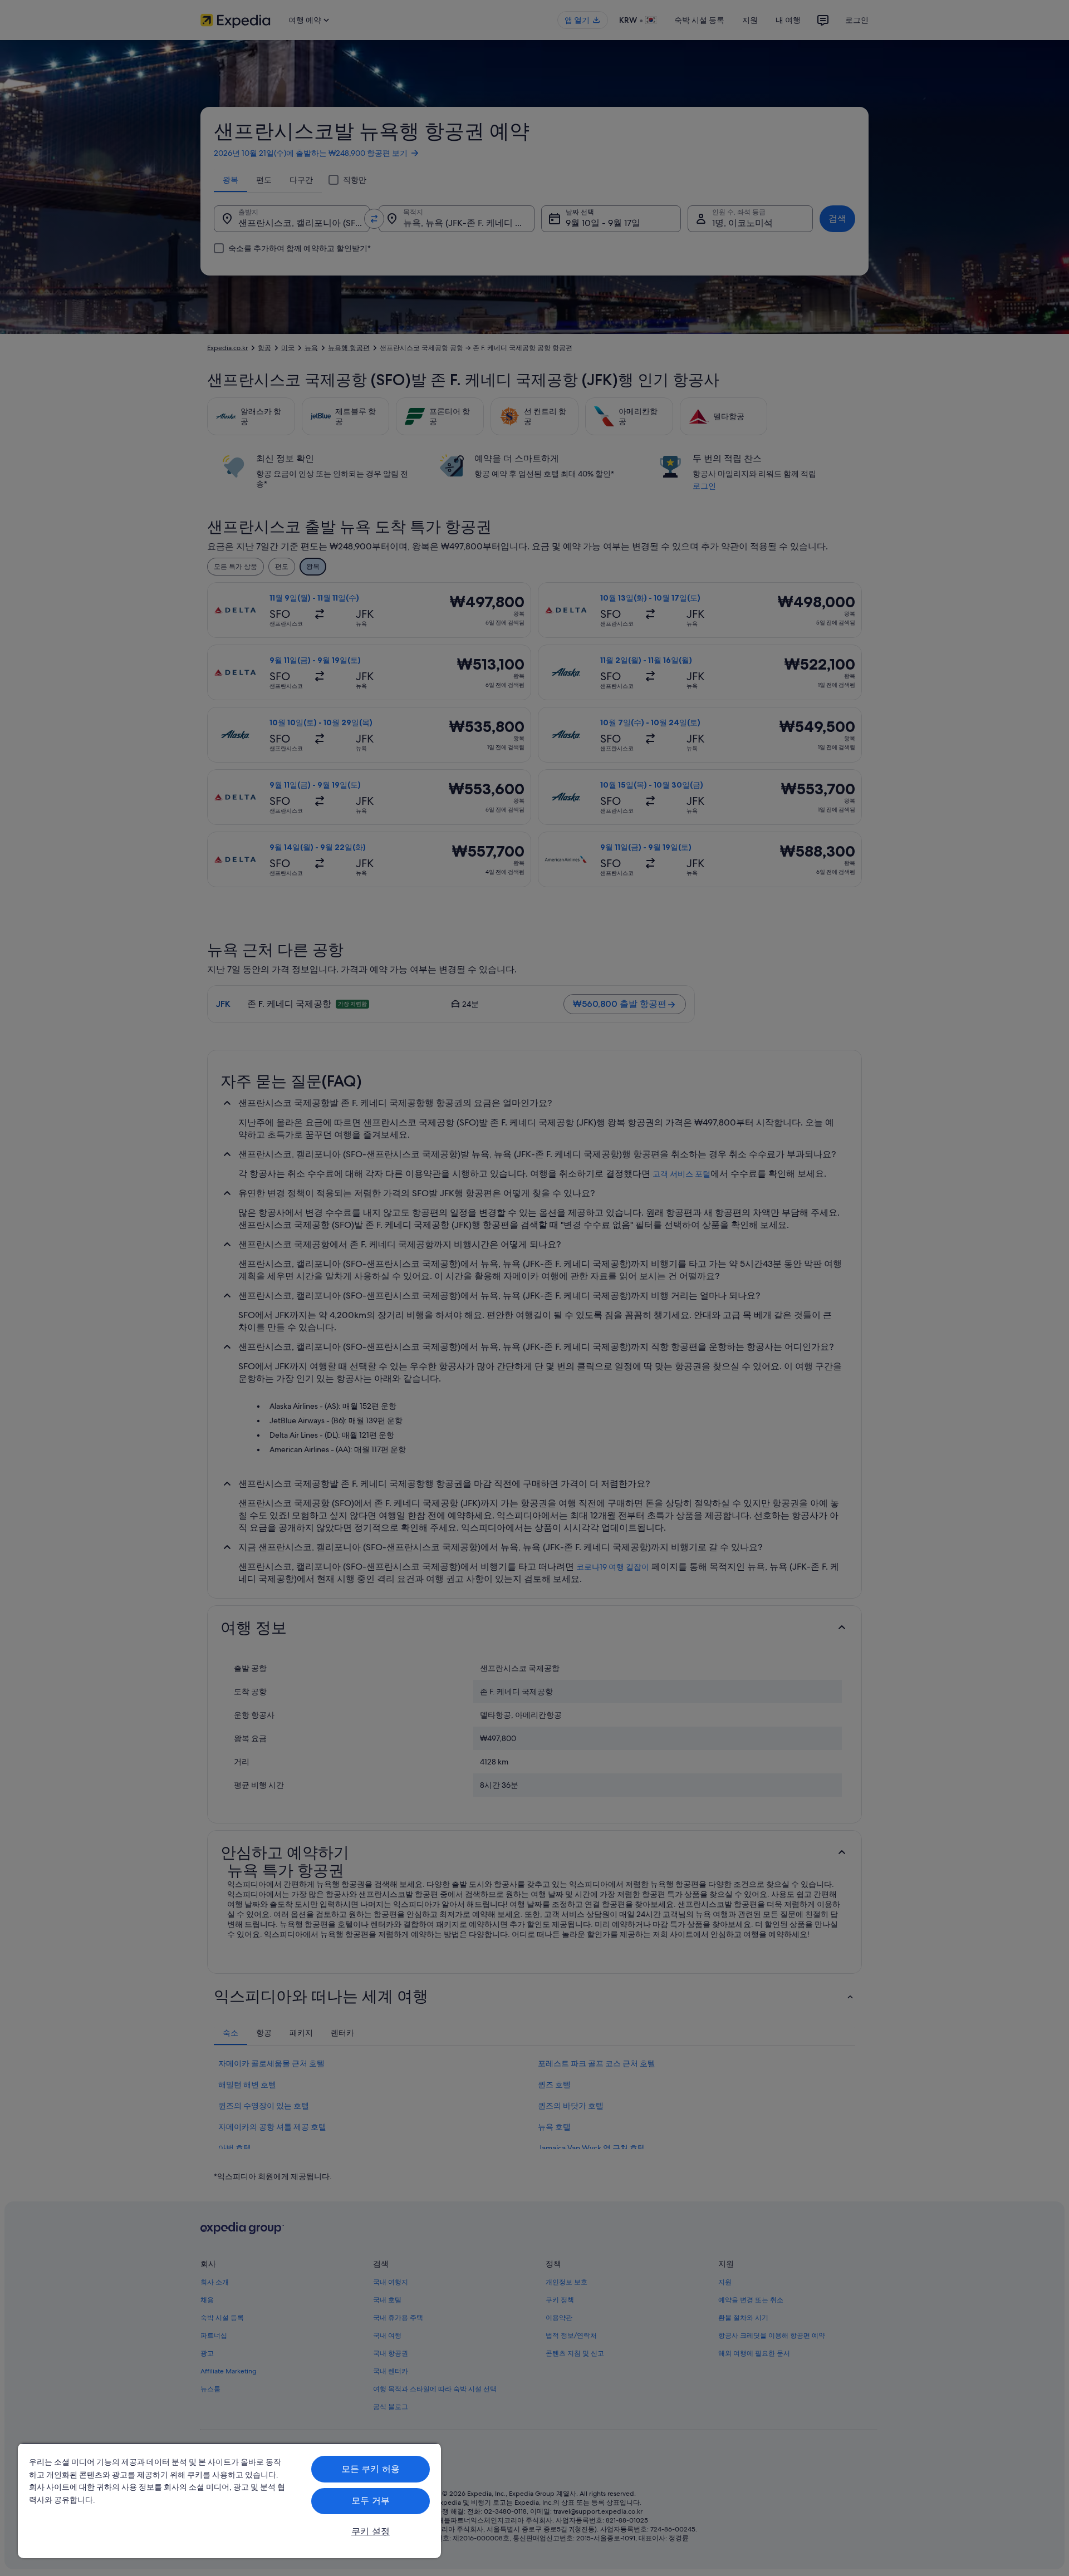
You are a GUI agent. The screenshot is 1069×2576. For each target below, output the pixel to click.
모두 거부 (371, 2501)
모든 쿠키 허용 (371, 2469)
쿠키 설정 (371, 2531)
